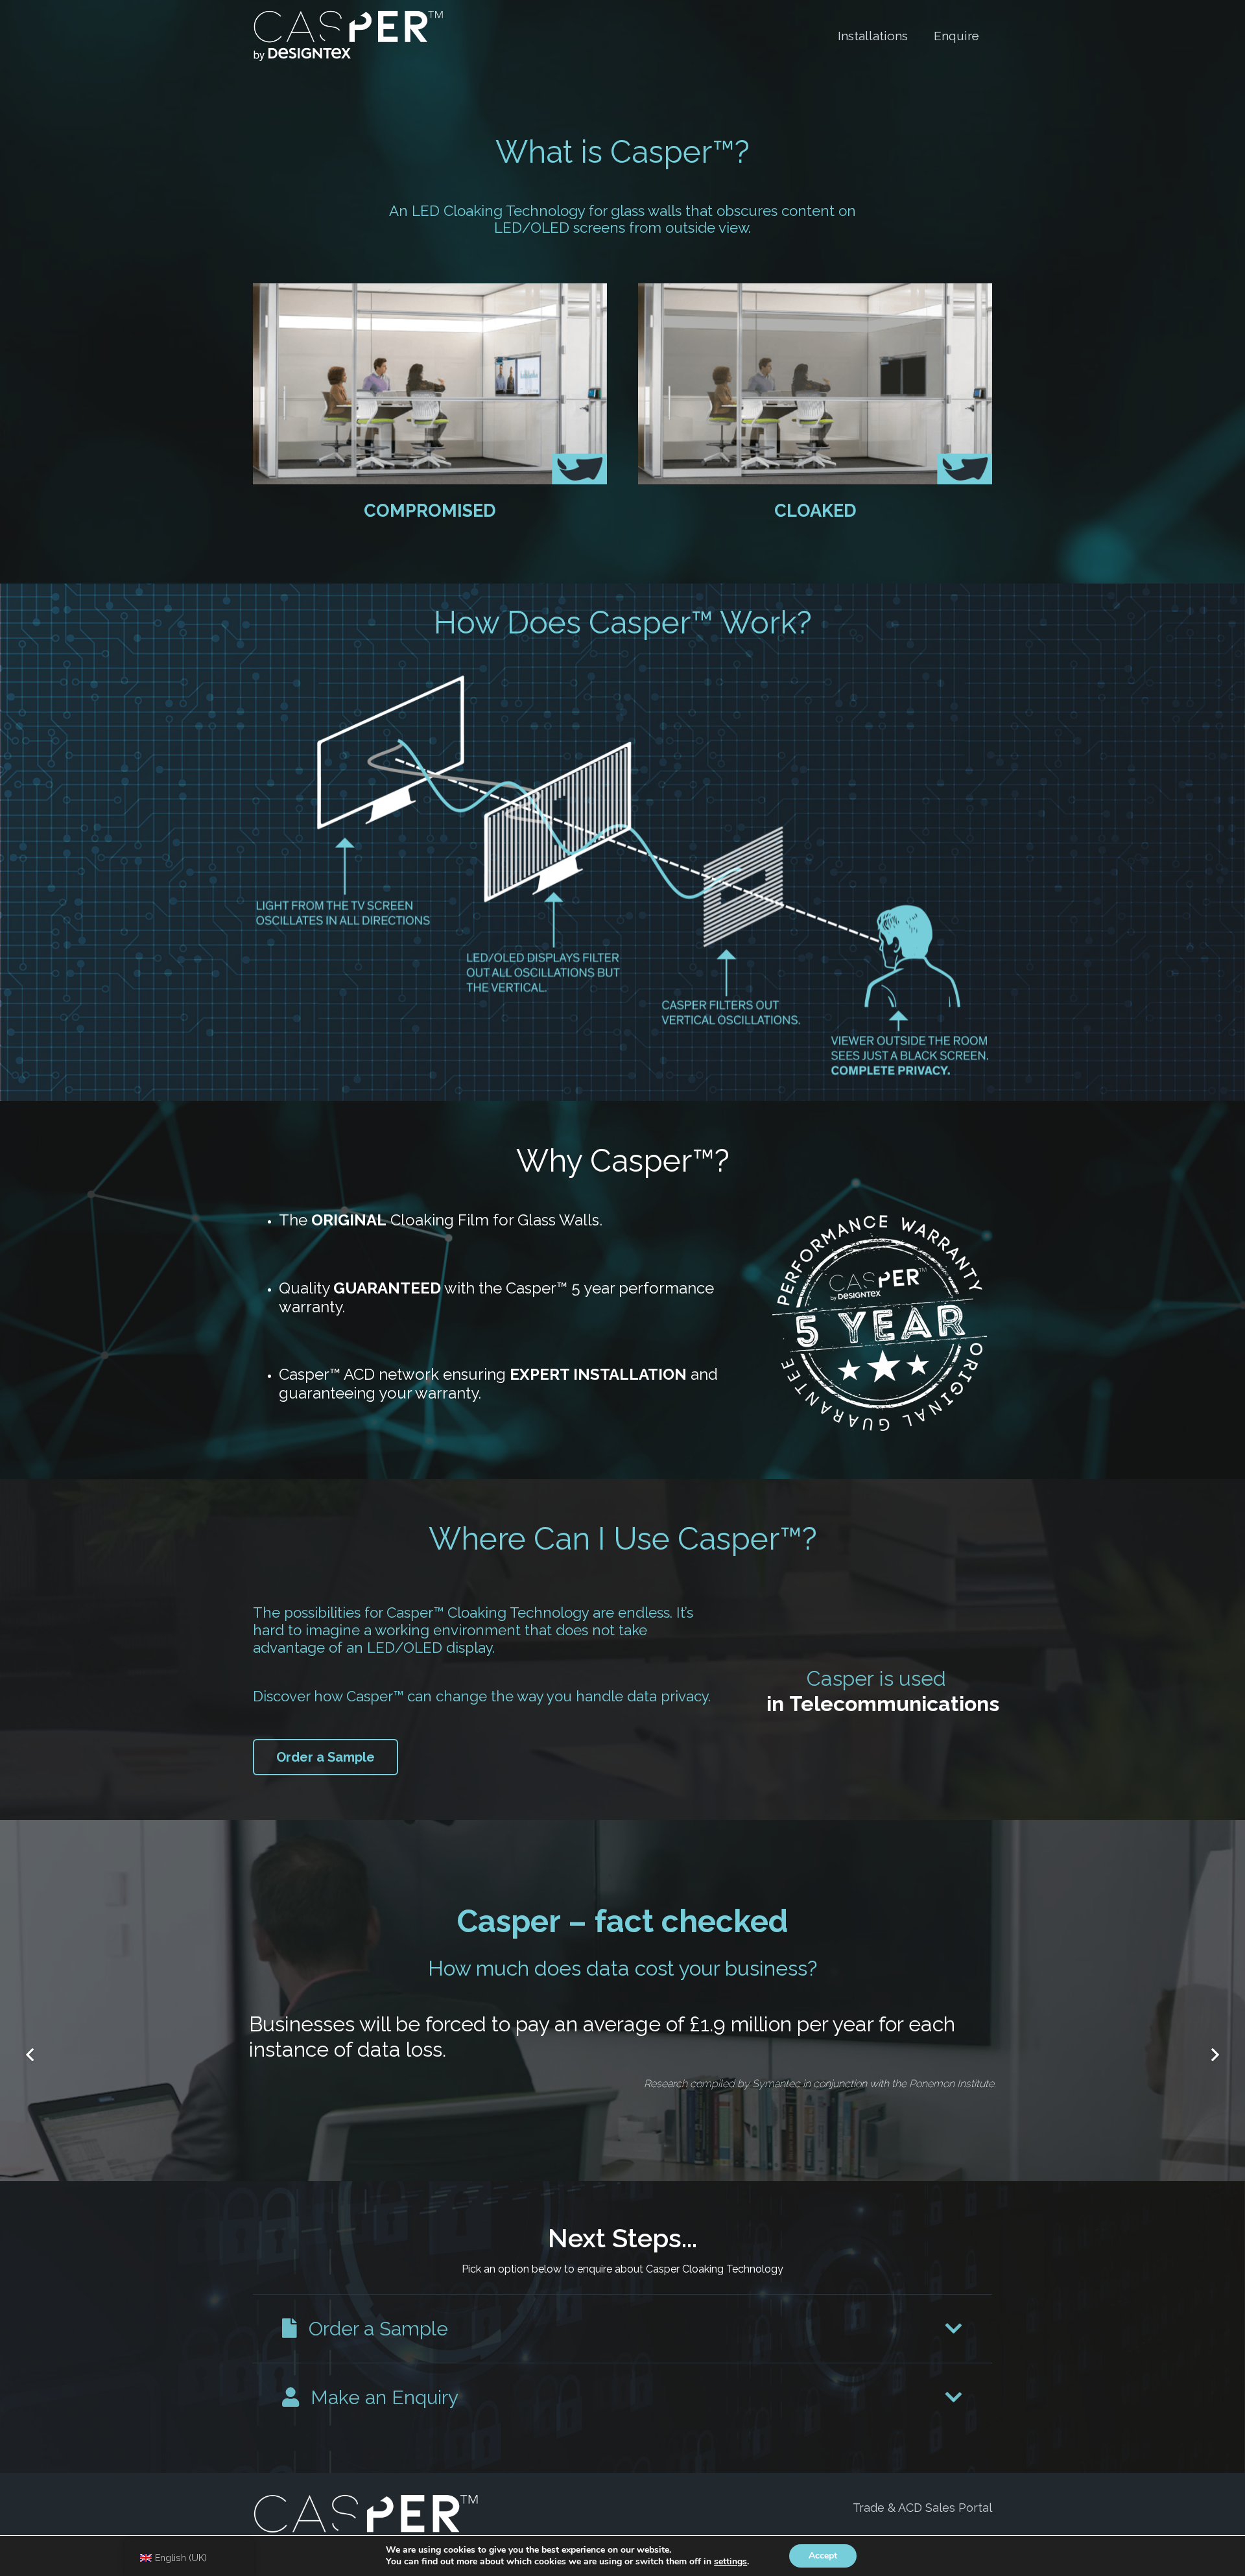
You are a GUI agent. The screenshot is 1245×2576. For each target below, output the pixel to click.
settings (730, 2562)
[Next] (1214, 2055)
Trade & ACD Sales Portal (922, 2507)
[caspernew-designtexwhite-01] (348, 36)
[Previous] (31, 2055)
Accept (823, 2556)
